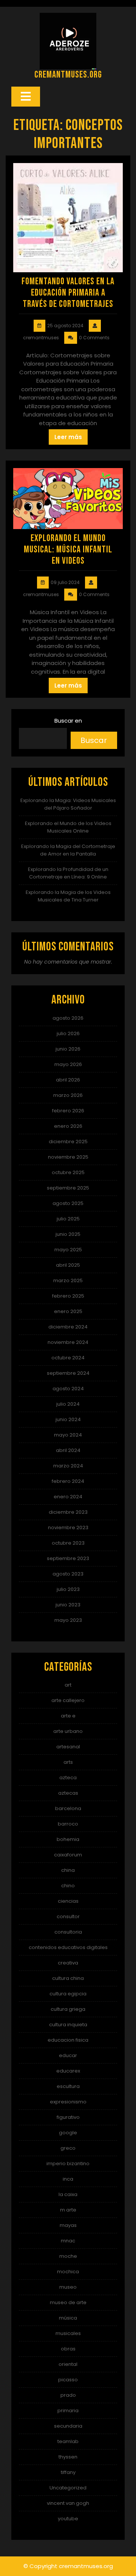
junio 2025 (68, 1234)
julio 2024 (68, 1404)
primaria (68, 2411)
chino (68, 1886)
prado (68, 2395)
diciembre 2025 (68, 1142)
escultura (68, 2086)
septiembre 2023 (68, 1558)
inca (68, 2179)
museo (68, 2287)
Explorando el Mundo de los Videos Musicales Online (68, 827)
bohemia (68, 1839)
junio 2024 (68, 1419)
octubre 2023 (68, 1543)
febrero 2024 (68, 1481)
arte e (68, 1716)
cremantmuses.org (68, 75)
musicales (68, 2333)
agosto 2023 (68, 1574)
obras (68, 2349)
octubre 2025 (68, 1172)
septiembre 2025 (68, 1188)
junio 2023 (68, 1605)
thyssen (68, 2457)
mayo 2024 (68, 1435)
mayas (68, 2225)
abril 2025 (68, 1265)
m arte (68, 2210)
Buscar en (68, 721)
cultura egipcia (68, 1994)
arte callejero (68, 1700)
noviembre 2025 (68, 1157)
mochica (68, 2272)
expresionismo (68, 2102)
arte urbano (68, 1731)
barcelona (68, 1808)
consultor (68, 1916)
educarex (68, 2071)
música (68, 2318)
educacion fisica (68, 2040)
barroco (68, 1824)
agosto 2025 (68, 1203)
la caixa (68, 2194)
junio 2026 (68, 1049)
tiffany (68, 2472)
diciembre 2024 (68, 1327)
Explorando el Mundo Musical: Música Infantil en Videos (68, 550)
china (68, 1870)
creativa (68, 1963)
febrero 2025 (68, 1296)
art (68, 1685)
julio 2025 (68, 1219)
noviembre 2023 (68, 1527)
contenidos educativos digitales (68, 1947)
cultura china (68, 1978)
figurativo (68, 2117)
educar (68, 2055)
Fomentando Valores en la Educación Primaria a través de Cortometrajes (68, 293)
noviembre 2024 (68, 1342)
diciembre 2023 (68, 1512)
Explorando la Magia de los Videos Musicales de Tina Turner (68, 896)
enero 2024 (68, 1497)
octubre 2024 (68, 1358)
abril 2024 (68, 1450)
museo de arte (68, 2302)
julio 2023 (68, 1589)
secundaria (68, 2426)
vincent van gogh (68, 2503)
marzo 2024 (68, 1466)
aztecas (68, 1793)
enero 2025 (68, 1311)
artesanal (68, 1747)
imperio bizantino (68, 2163)
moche (68, 2256)
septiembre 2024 (68, 1373)
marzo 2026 (68, 1095)
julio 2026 (68, 1033)
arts (68, 1762)
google (68, 2133)
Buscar (94, 740)
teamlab (68, 2441)
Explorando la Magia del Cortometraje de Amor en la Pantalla (68, 850)
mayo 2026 (68, 1064)
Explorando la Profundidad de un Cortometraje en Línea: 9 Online (68, 873)
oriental (68, 2364)
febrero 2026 (68, 1111)
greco (68, 2148)
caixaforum (68, 1855)
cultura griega (68, 2009)
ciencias (68, 1901)
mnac (68, 2241)
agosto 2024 (68, 1389)
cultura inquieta (68, 2025)
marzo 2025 (68, 1280)
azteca (68, 1778)
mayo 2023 (68, 1620)
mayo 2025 (68, 1250)
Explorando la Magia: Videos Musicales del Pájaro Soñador (68, 804)
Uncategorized (68, 2488)
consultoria (68, 1932)
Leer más (68, 437)
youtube (68, 2519)
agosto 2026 (68, 1018)
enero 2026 (68, 1126)
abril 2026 (68, 1080)
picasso (68, 2380)
